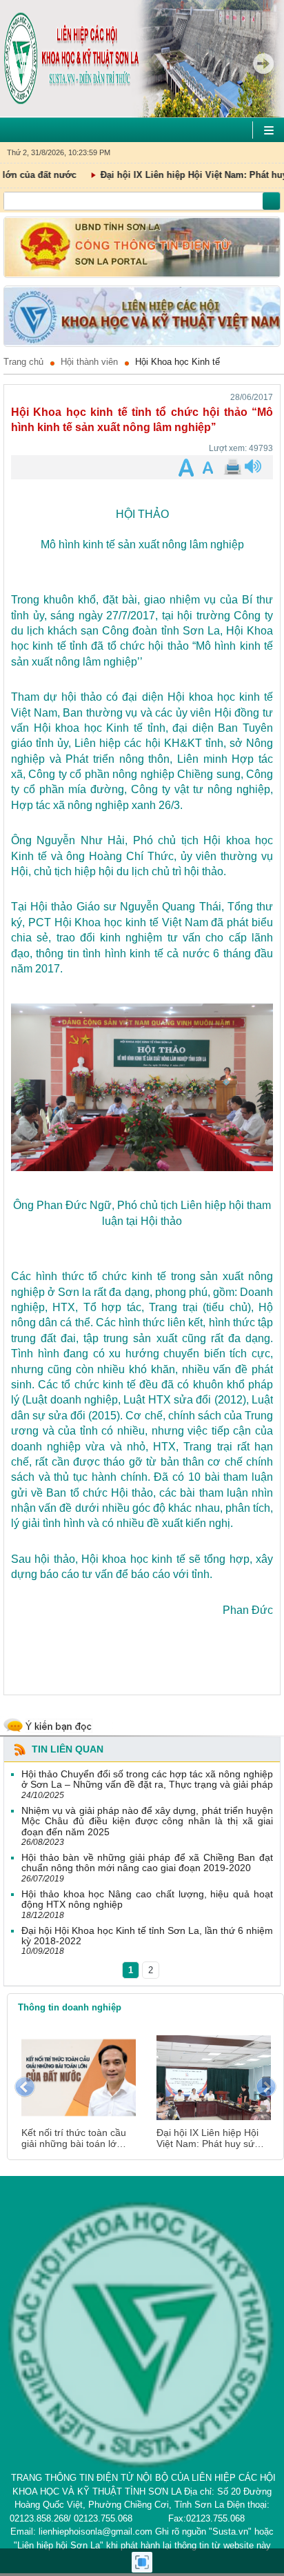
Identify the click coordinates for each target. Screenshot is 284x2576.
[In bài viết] (232, 467)
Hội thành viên (89, 362)
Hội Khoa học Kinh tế (177, 362)
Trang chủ (23, 362)
